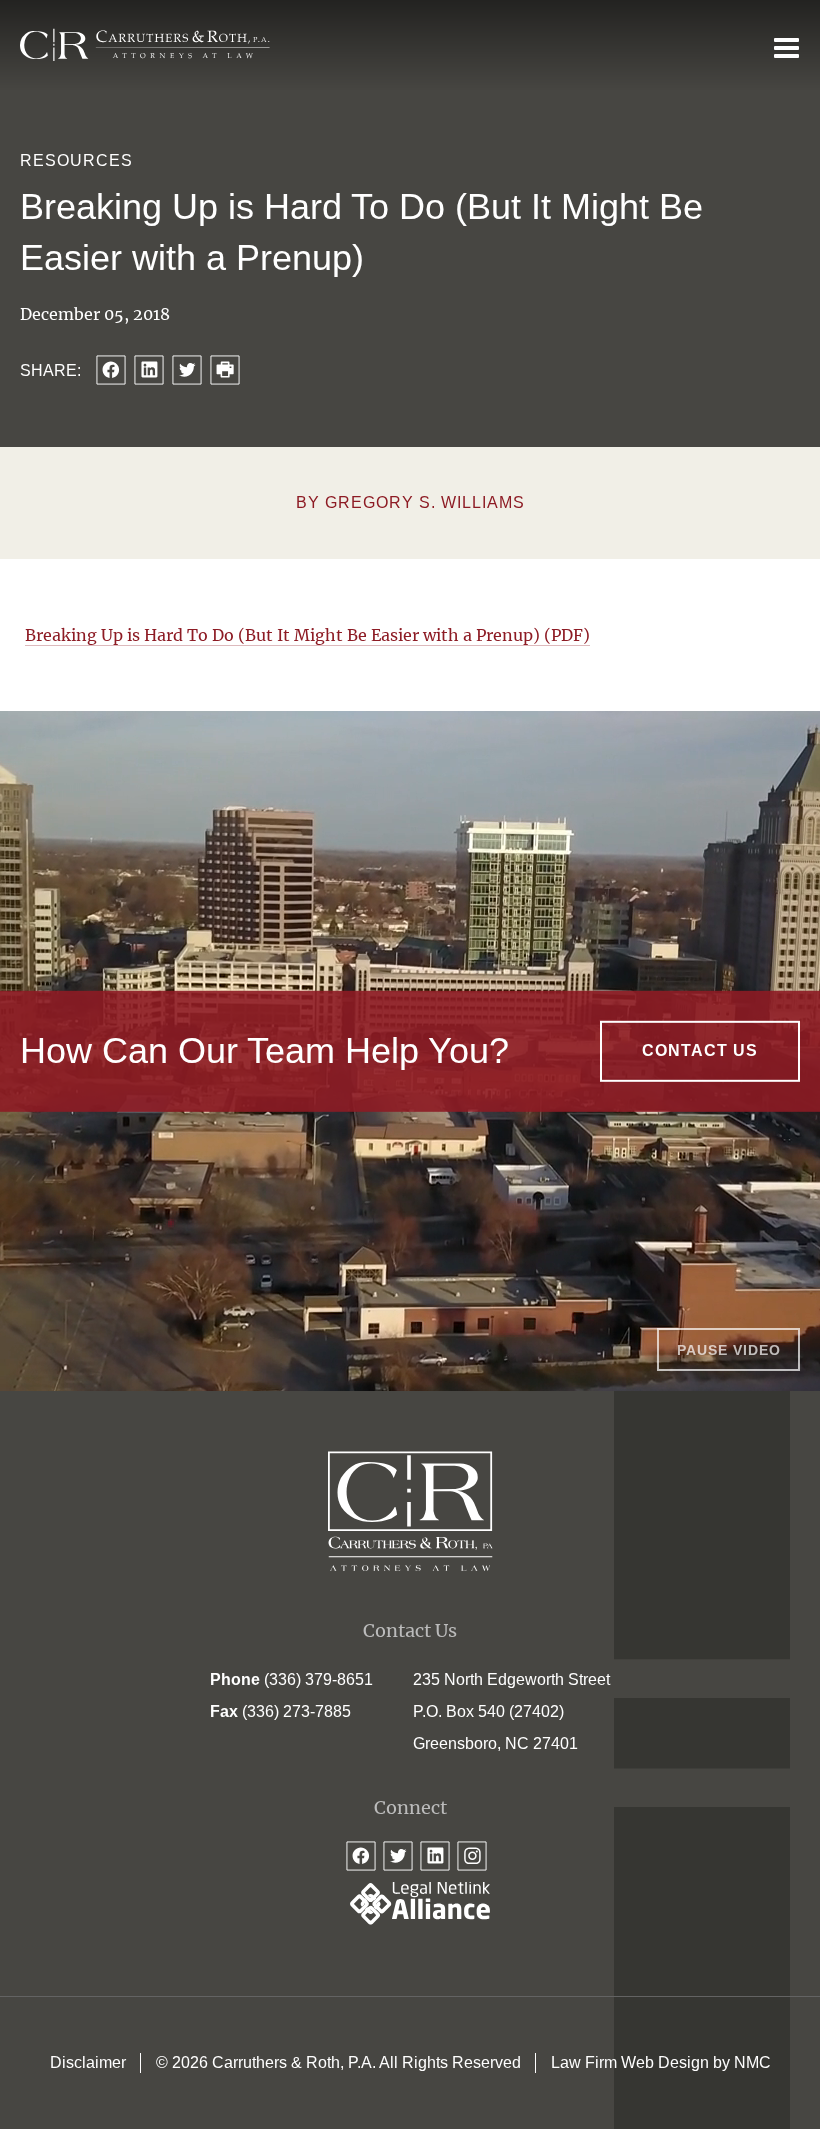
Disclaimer (88, 2062)
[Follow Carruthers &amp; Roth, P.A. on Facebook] (361, 1856)
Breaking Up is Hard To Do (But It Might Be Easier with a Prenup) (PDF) (307, 635)
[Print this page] (225, 370)
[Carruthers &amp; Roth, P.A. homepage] (145, 45)
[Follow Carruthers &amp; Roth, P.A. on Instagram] (472, 1856)
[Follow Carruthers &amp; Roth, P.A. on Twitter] (398, 1856)
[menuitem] (88, 2063)
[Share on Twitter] (187, 370)
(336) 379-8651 (318, 1679)
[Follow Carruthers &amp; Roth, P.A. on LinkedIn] (435, 1856)
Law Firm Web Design (630, 2062)
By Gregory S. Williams (410, 502)
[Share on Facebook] (111, 370)
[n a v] (786, 47)
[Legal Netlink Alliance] (410, 1919)
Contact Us (700, 1050)
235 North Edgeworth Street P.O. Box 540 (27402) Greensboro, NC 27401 (511, 1711)
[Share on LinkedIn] (149, 370)
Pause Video (729, 1350)
